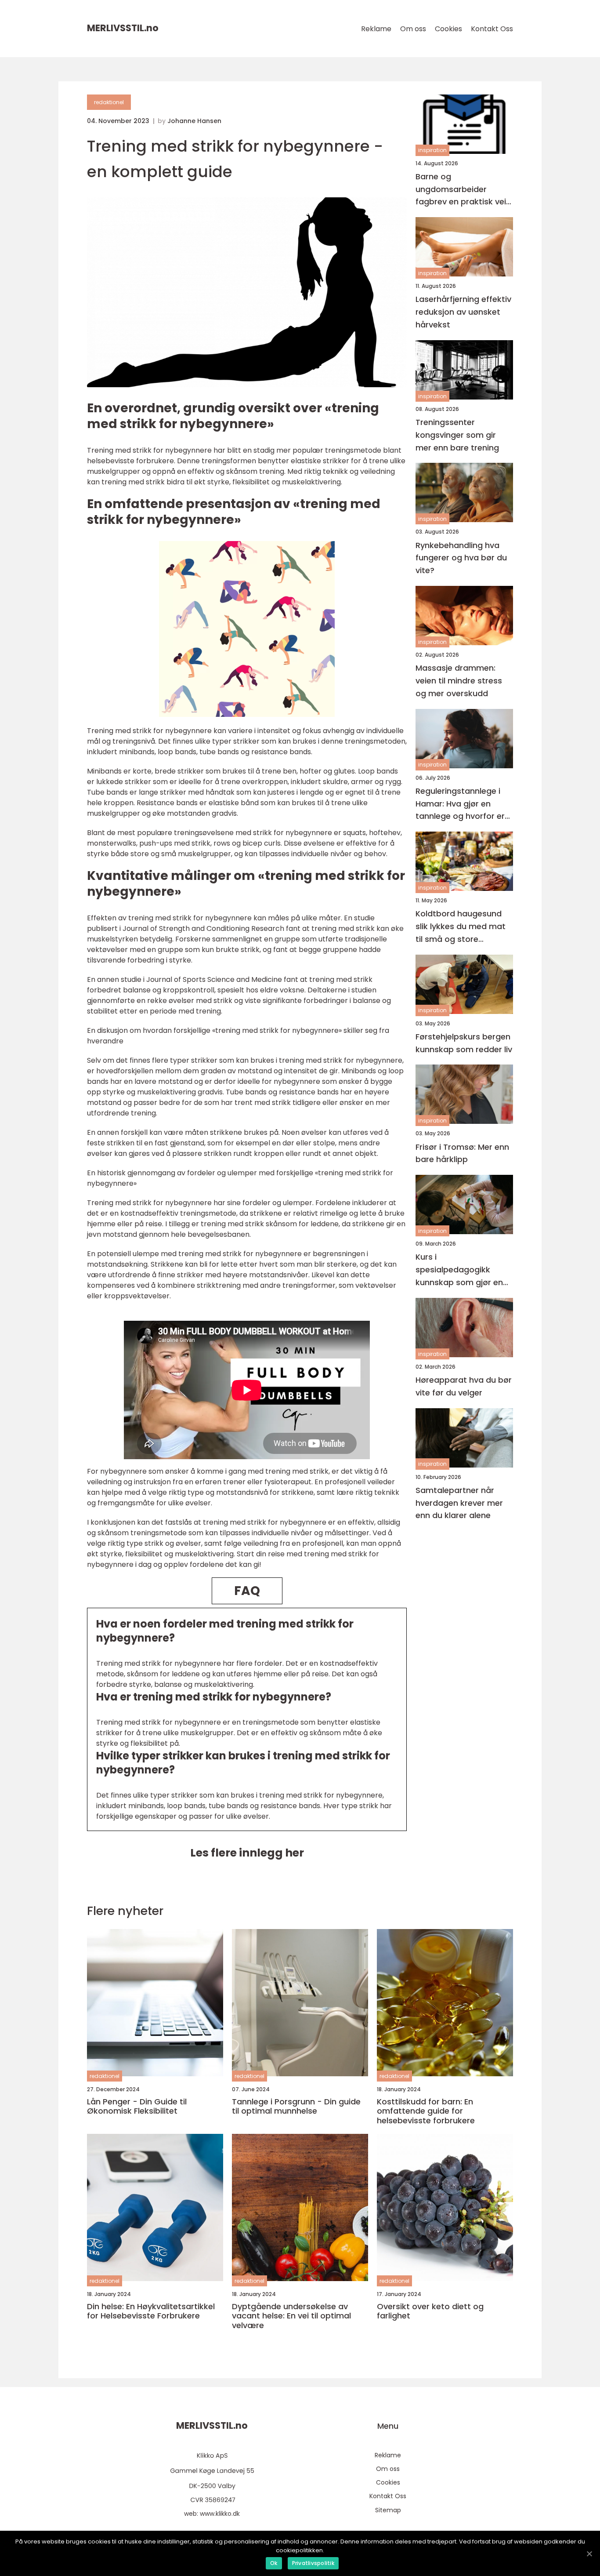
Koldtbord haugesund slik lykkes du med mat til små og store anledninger (461, 927)
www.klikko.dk (220, 2514)
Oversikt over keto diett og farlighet (430, 2311)
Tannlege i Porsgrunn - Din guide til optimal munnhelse (296, 2106)
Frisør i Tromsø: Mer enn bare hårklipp (462, 1153)
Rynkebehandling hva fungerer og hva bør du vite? (461, 558)
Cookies (448, 29)
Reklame (376, 29)
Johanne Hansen (194, 121)
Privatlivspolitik (313, 2563)
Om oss (413, 29)
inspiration (432, 151)
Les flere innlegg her (247, 1853)
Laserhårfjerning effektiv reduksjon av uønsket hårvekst (463, 312)
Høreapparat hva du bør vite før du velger (464, 1386)
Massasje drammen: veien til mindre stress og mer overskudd (459, 681)
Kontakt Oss (492, 29)
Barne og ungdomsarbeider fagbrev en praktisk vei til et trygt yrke (461, 190)
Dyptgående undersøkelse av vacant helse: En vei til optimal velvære (291, 2316)
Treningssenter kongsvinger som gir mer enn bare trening (457, 435)
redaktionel (109, 102)
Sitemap (388, 2510)
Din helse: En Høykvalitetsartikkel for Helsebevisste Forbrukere (151, 2311)
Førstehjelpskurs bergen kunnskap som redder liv (464, 1043)
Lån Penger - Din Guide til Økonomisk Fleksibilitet (137, 2106)
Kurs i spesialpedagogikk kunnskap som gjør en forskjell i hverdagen (459, 1270)
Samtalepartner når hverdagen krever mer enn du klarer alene (459, 1503)
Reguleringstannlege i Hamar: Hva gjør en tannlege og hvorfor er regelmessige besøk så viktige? (461, 804)
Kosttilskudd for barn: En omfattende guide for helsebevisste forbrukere (426, 2111)
